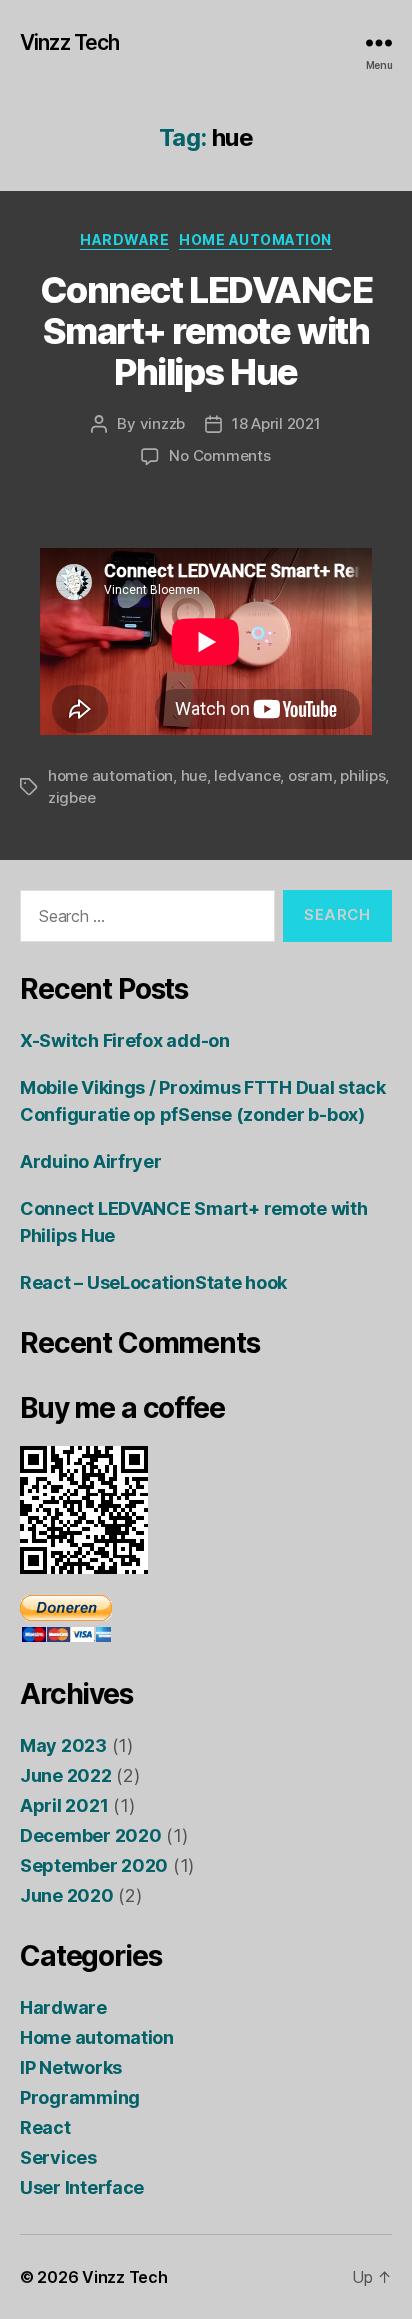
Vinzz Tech (69, 42)
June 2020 (67, 1895)
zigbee (71, 797)
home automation (110, 775)
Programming (80, 2097)
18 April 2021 (276, 423)
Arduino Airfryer (91, 1161)
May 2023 (63, 1745)
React (45, 2127)
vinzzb (162, 423)
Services (58, 2157)
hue (194, 775)
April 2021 (64, 1805)
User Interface (82, 2187)
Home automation (255, 239)
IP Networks (71, 2067)
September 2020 (94, 1865)
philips (362, 775)
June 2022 (66, 1775)
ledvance (247, 775)
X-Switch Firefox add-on (125, 1040)
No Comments (219, 455)
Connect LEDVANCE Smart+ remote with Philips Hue (206, 331)
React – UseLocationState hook (153, 1282)
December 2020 (91, 1835)
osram (310, 775)
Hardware (124, 239)
